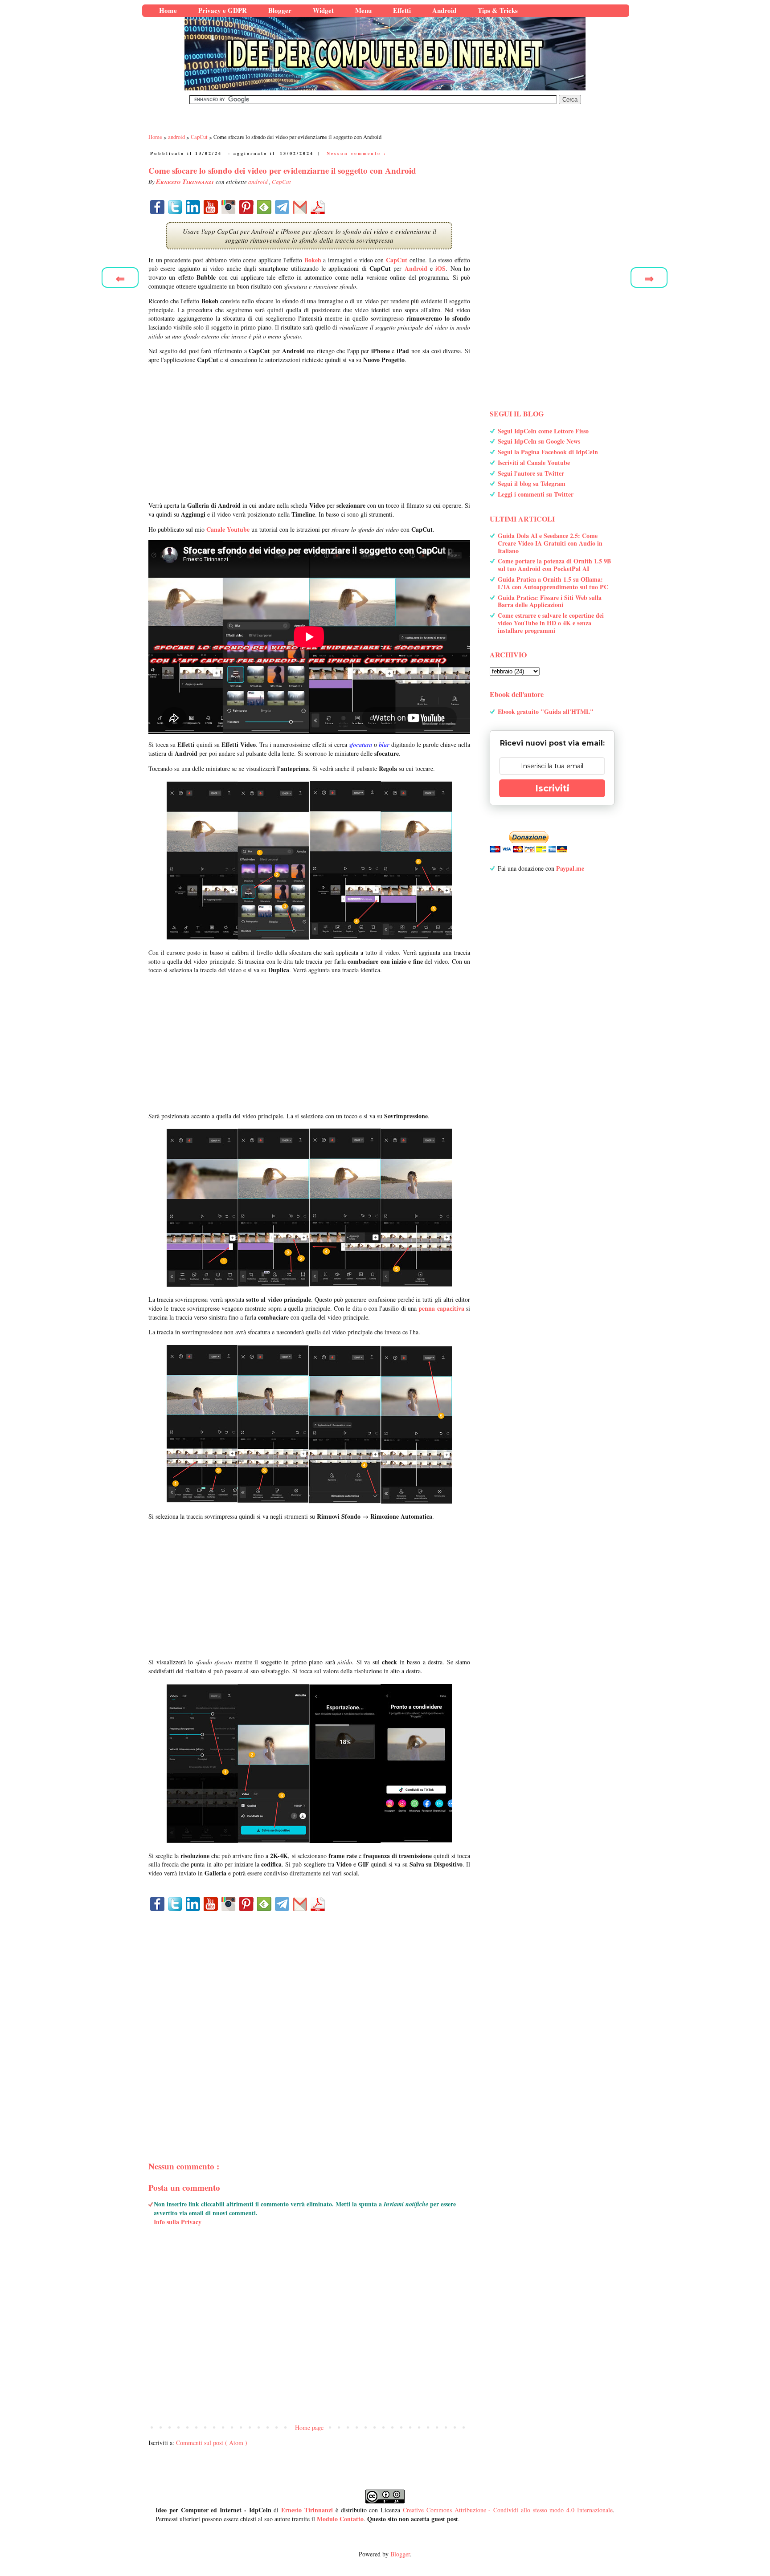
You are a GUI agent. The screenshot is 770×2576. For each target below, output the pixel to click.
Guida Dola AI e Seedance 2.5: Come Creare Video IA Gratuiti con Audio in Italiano (550, 543)
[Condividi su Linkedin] (193, 207)
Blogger (400, 2554)
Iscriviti (552, 788)
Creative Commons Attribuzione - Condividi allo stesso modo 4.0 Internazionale (508, 2510)
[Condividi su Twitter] (175, 207)
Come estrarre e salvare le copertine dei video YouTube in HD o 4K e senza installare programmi (551, 623)
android (259, 182)
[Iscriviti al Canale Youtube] (211, 207)
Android (416, 268)
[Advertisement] (309, 432)
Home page (309, 2427)
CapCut (281, 182)
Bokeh (313, 260)
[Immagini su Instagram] (229, 207)
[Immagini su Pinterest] (246, 207)
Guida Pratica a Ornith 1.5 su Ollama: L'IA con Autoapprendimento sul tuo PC (553, 583)
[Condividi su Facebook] (157, 207)
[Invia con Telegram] (282, 207)
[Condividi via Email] (300, 207)
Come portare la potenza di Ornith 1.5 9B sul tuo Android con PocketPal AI (554, 565)
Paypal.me (570, 868)
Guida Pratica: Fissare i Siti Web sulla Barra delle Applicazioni (550, 601)
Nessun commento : (356, 153)
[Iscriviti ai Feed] (264, 207)
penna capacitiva (441, 1308)
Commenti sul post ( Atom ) (212, 2443)
